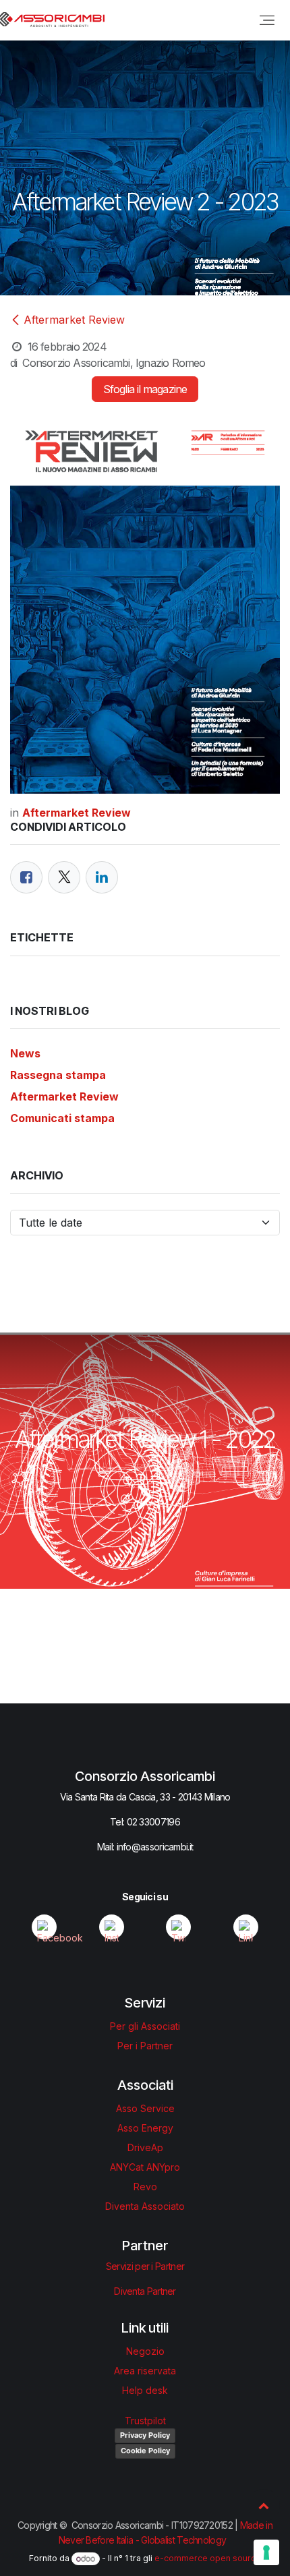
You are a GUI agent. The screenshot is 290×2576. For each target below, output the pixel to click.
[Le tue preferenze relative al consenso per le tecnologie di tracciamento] (266, 2552)
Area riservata (145, 2371)
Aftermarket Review (74, 320)
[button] (264, 2505)
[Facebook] (26, 877)
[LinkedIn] (102, 877)
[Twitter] (64, 877)
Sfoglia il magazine (145, 389)
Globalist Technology (183, 2540)
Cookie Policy (145, 2451)
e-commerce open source (208, 2559)
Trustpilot (145, 2421)
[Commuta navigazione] (267, 20)
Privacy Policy (145, 2435)
